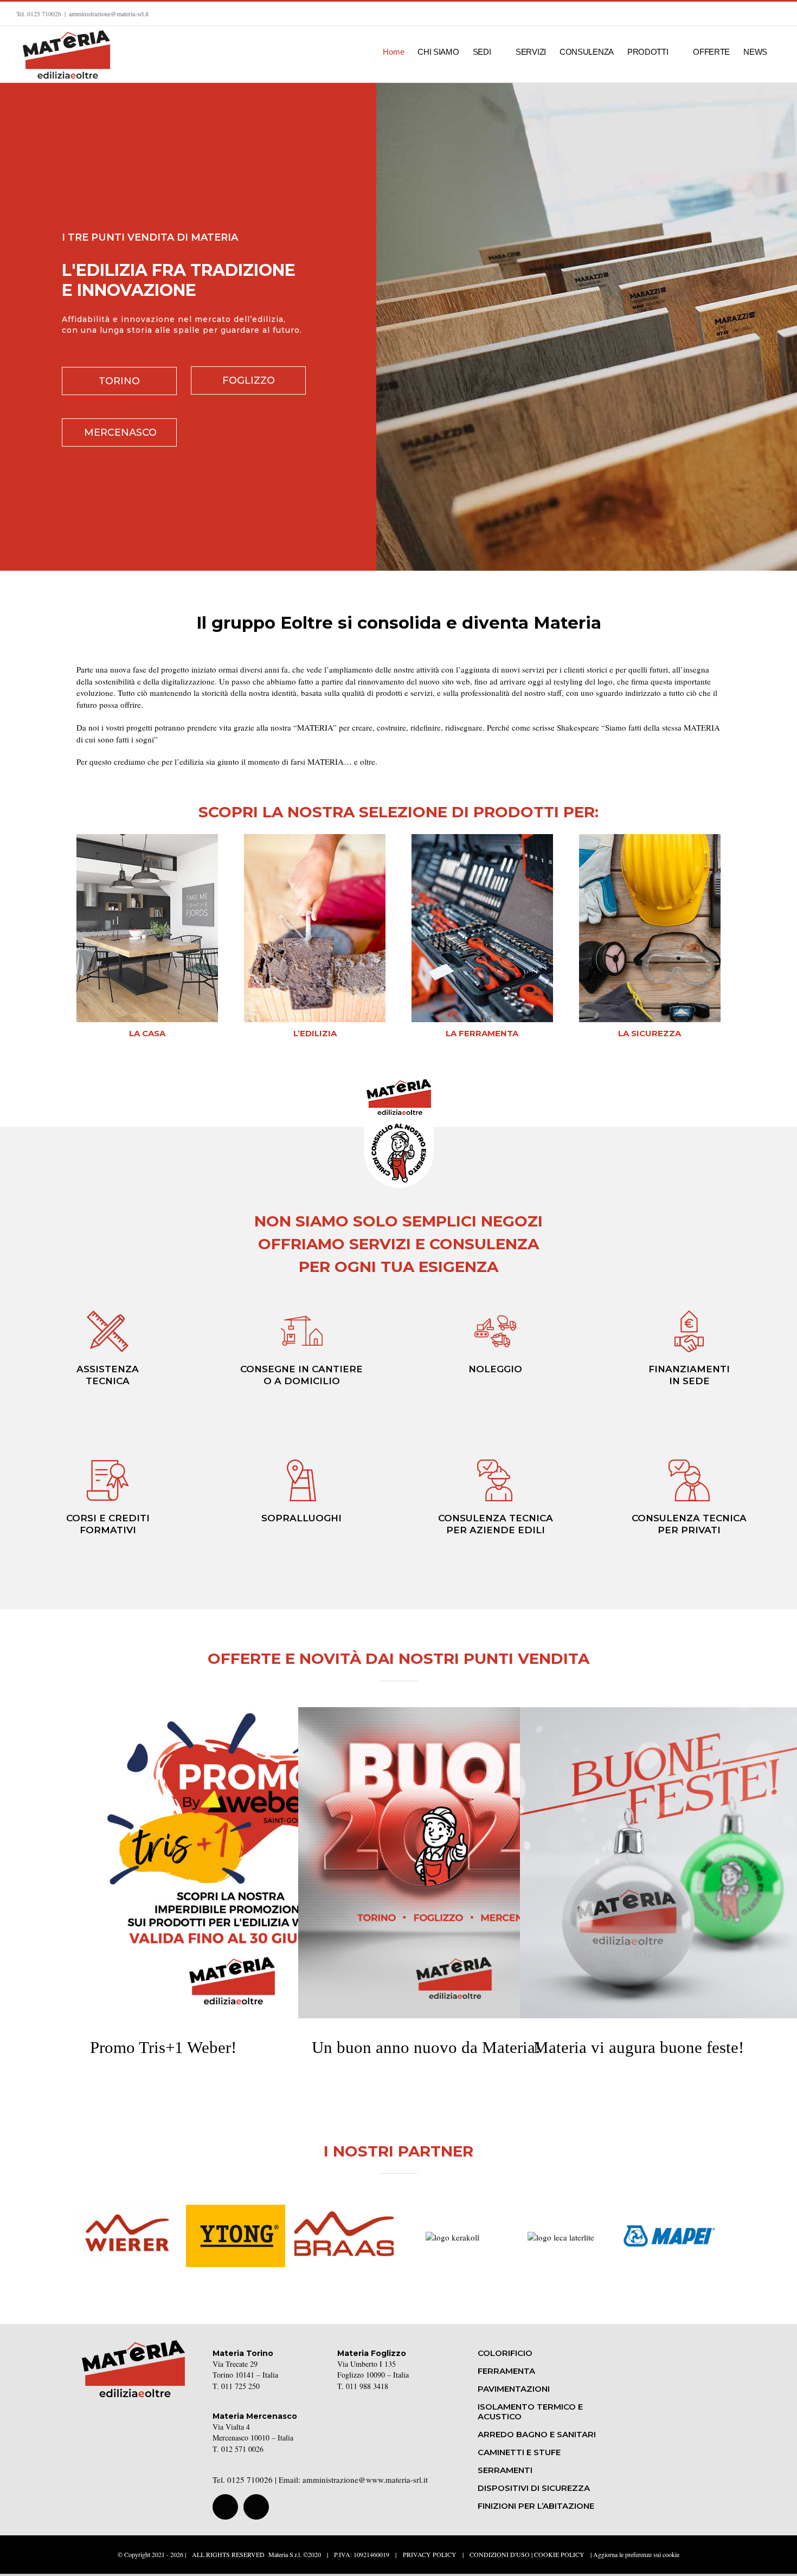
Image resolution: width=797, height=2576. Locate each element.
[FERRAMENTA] (482, 838)
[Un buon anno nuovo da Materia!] (454, 1863)
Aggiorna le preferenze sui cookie (636, 2554)
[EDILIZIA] (315, 838)
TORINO (119, 381)
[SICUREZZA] (650, 838)
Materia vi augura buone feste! (676, 1842)
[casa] (147, 838)
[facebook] (225, 2507)
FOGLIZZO (249, 380)
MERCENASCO (120, 432)
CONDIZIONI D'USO (500, 2554)
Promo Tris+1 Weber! (232, 1842)
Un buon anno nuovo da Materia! (454, 1842)
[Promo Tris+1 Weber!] (232, 1863)
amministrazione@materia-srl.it (109, 14)
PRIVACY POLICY (430, 2554)
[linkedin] (256, 2507)
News (232, 1885)
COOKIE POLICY (559, 2554)
